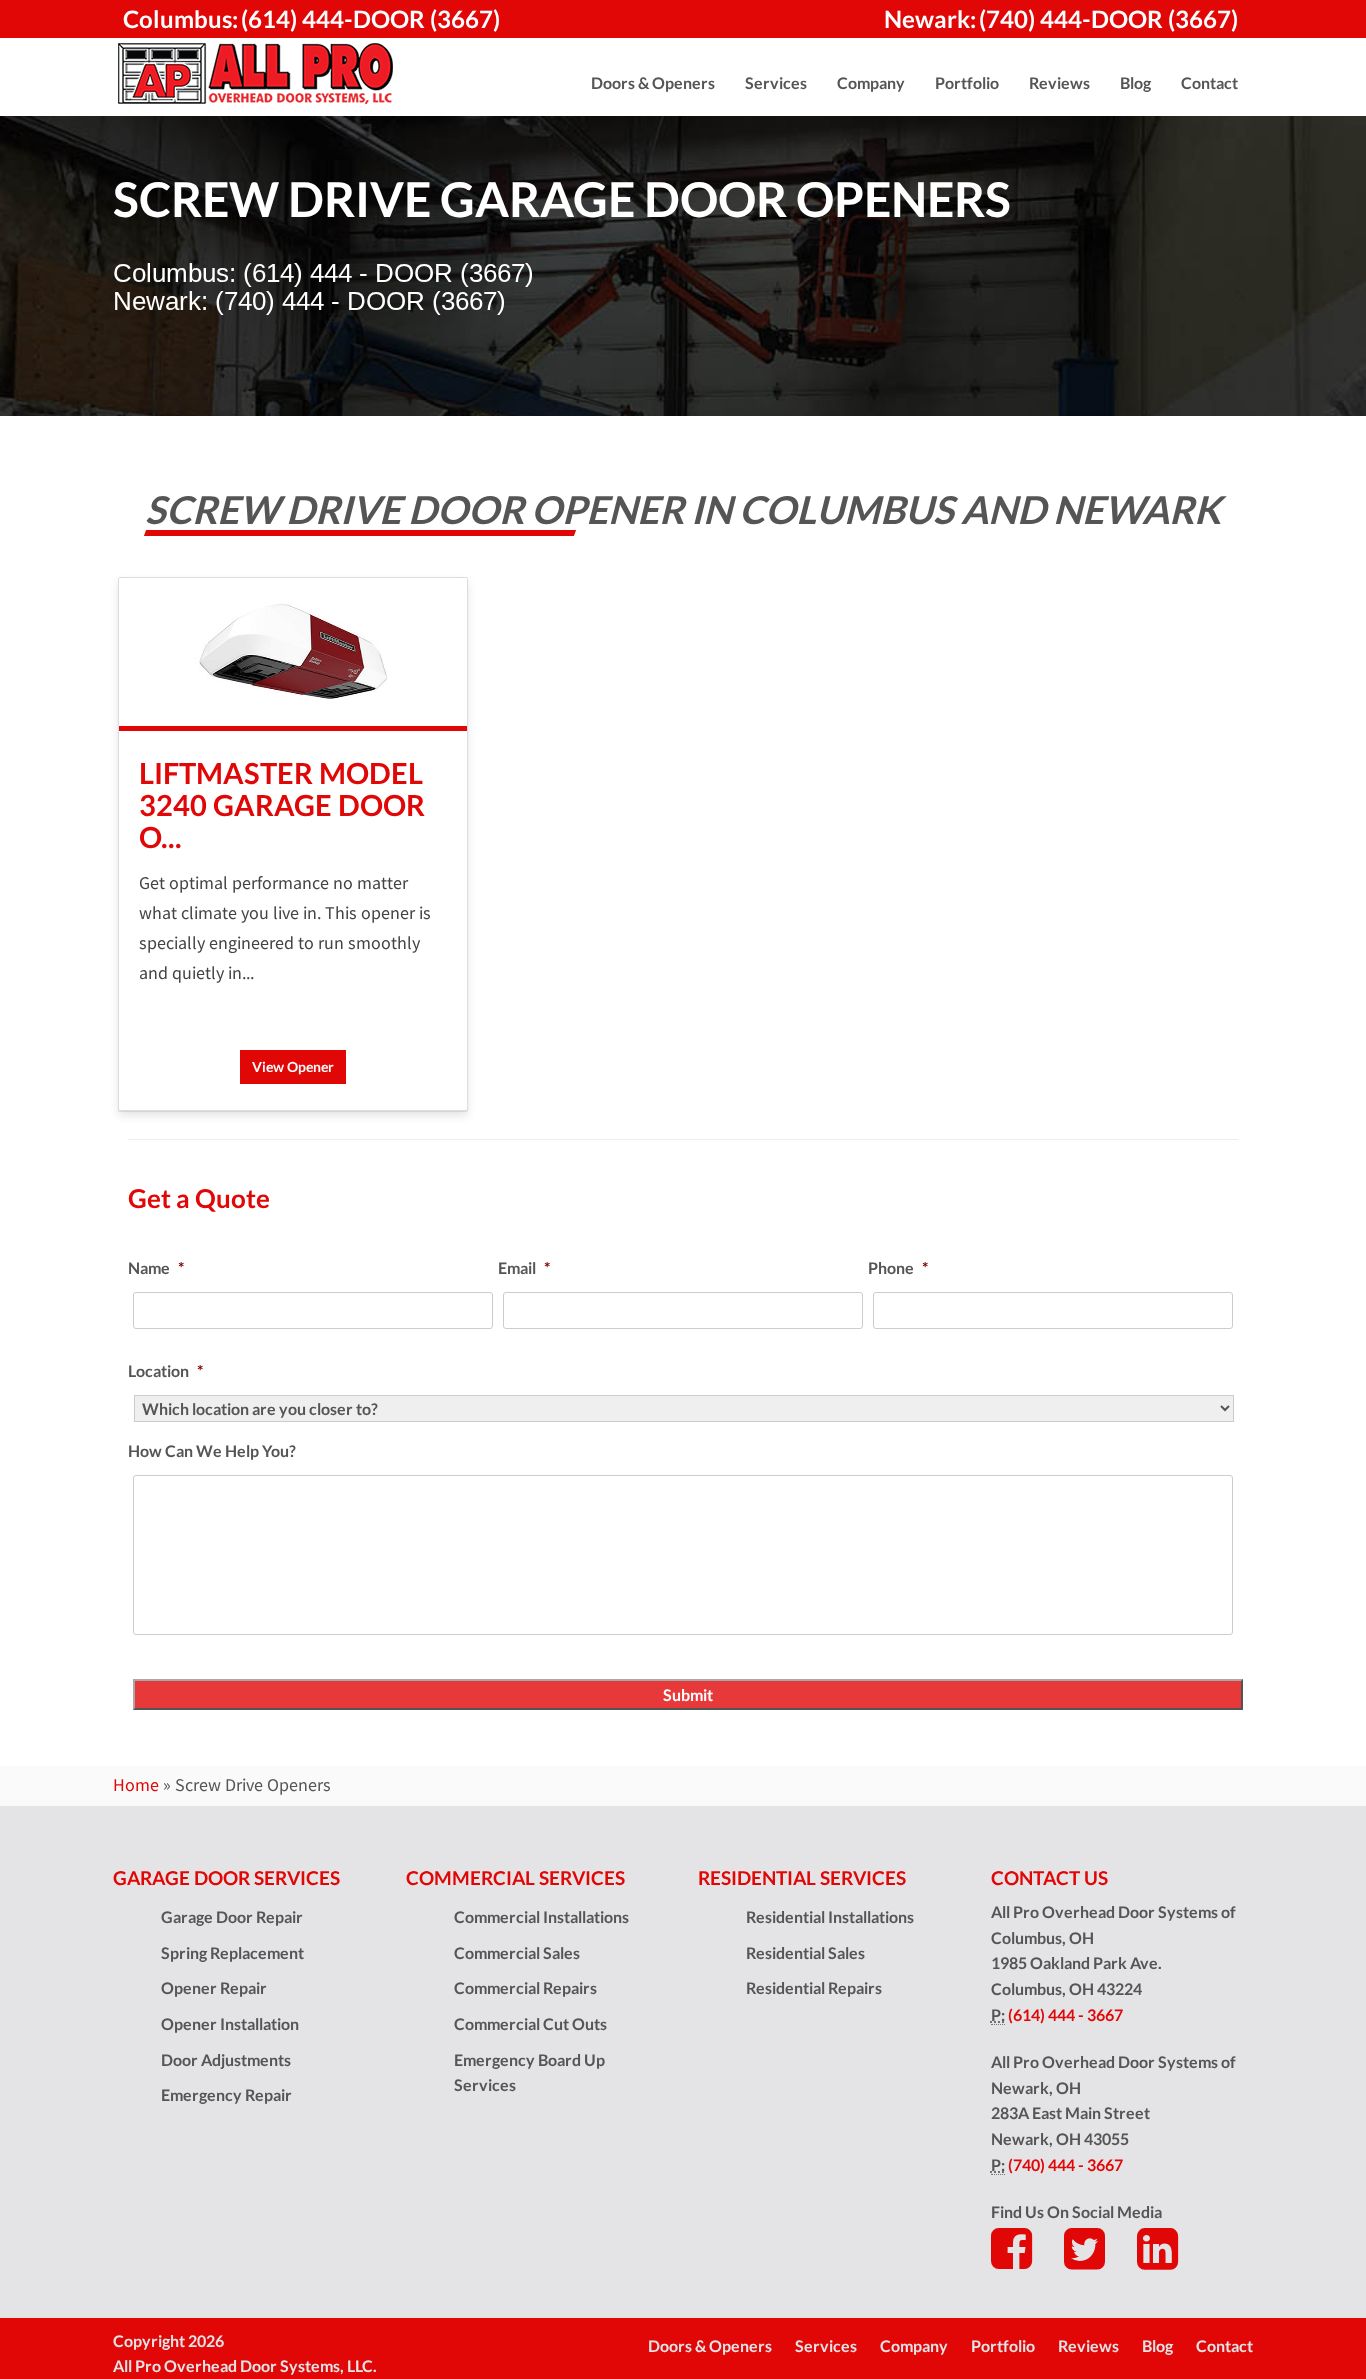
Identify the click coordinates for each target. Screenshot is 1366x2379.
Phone (898, 1267)
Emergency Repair (226, 2094)
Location (165, 1370)
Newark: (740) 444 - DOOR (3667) (309, 301)
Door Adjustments (226, 2059)
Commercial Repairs (525, 1987)
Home (136, 1785)
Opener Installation (230, 2023)
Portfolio (1003, 2345)
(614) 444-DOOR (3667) (370, 18)
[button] (653, 83)
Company (914, 2345)
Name (156, 1267)
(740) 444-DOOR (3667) (1108, 18)
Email (524, 1267)
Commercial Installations (541, 1916)
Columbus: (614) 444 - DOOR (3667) (323, 273)
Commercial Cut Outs (530, 2023)
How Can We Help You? (212, 1450)
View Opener (293, 1066)
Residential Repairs (814, 1987)
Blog (1157, 2345)
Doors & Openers (710, 2345)
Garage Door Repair (232, 1916)
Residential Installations (830, 1916)
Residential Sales (805, 1952)
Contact (1224, 2345)
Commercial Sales (517, 1952)
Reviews (1088, 2345)
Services (826, 2345)
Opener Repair (214, 1987)
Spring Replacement (232, 1952)
